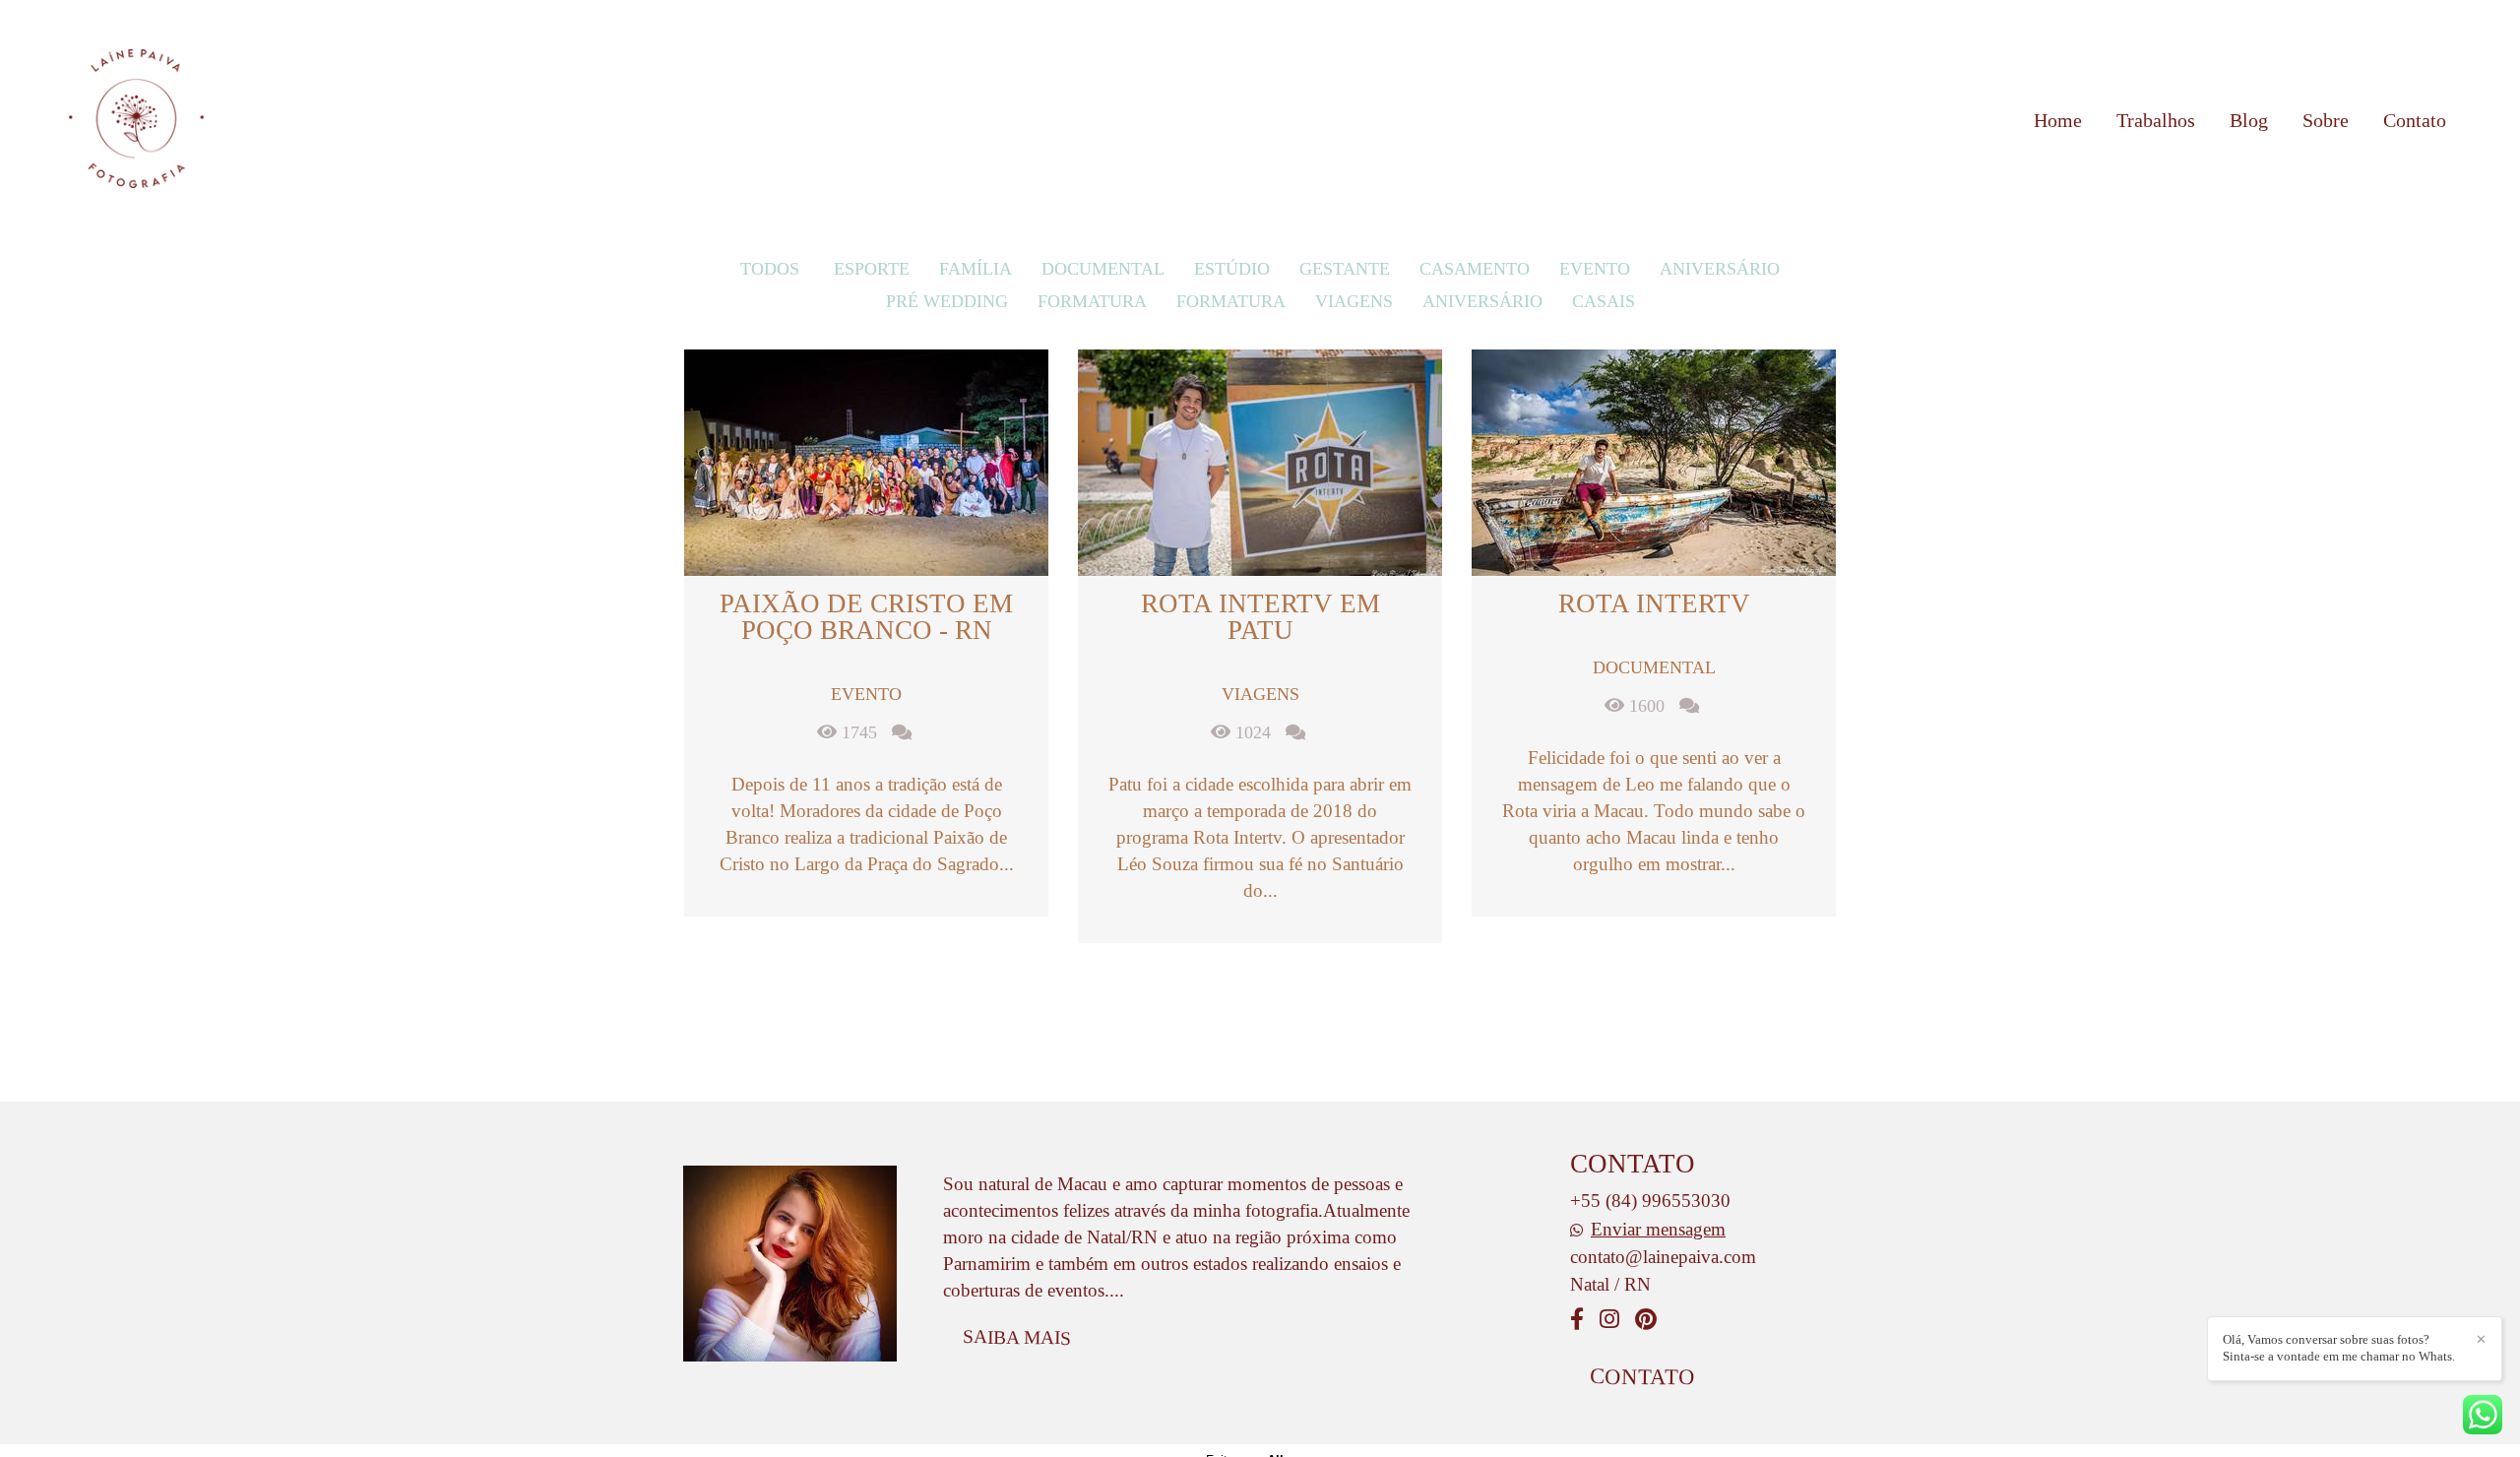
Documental (1103, 269)
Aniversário (1720, 269)
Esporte (872, 269)
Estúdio (1232, 269)
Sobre (2326, 120)
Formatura (1092, 301)
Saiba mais (1017, 1337)
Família (976, 269)
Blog (2249, 120)
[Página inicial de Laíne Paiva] (136, 120)
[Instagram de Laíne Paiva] (1609, 1320)
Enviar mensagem (1658, 1230)
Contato (2415, 120)
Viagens (1354, 301)
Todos (770, 269)
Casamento (1475, 269)
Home (2058, 120)
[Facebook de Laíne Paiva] (1577, 1320)
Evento (1595, 269)
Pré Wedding (947, 301)
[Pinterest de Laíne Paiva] (1646, 1320)
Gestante (1345, 269)
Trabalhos (2156, 120)
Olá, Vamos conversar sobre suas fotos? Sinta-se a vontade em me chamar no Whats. (2339, 1348)
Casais (1604, 301)
